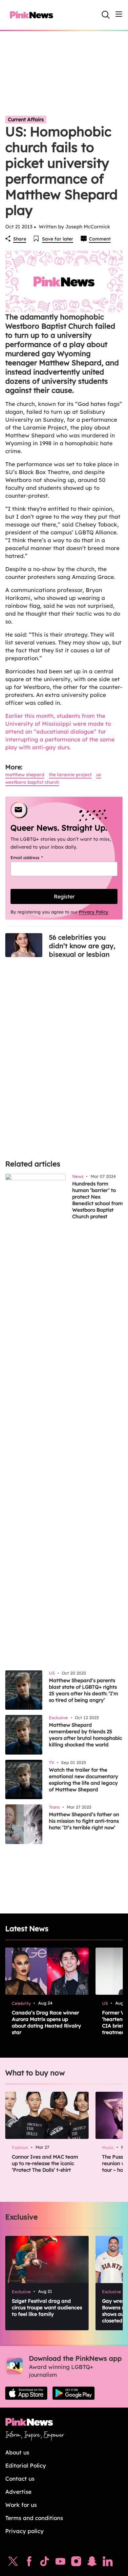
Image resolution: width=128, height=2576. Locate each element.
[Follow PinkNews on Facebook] (29, 2563)
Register (64, 896)
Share (20, 239)
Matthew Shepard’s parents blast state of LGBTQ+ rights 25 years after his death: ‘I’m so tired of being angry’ (84, 1690)
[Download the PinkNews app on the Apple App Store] (26, 2393)
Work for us (21, 2505)
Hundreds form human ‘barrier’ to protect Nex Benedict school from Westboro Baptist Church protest (97, 1200)
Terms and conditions (34, 2518)
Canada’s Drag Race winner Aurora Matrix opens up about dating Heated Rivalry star (46, 2022)
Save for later (58, 239)
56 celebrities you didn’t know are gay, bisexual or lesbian (82, 946)
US (99, 775)
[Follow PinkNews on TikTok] (45, 2563)
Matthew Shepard (25, 775)
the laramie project (70, 775)
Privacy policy (24, 2531)
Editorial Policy (26, 2465)
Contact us (20, 2479)
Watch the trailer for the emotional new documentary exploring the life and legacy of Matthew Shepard (84, 1780)
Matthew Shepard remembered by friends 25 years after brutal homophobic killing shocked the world (85, 1735)
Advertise (18, 2492)
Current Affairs (26, 119)
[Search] (106, 15)
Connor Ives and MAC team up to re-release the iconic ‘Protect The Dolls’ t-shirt (45, 2163)
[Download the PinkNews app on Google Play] (74, 2393)
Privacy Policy (94, 912)
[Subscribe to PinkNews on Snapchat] (92, 2563)
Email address (35, 857)
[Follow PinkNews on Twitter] (13, 2563)
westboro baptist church (32, 782)
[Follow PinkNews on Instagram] (76, 2563)
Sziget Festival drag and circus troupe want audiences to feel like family (47, 2307)
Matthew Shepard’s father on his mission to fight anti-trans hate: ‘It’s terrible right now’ (84, 1821)
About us (17, 2452)
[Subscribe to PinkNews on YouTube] (60, 2563)
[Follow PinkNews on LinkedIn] (108, 2563)
